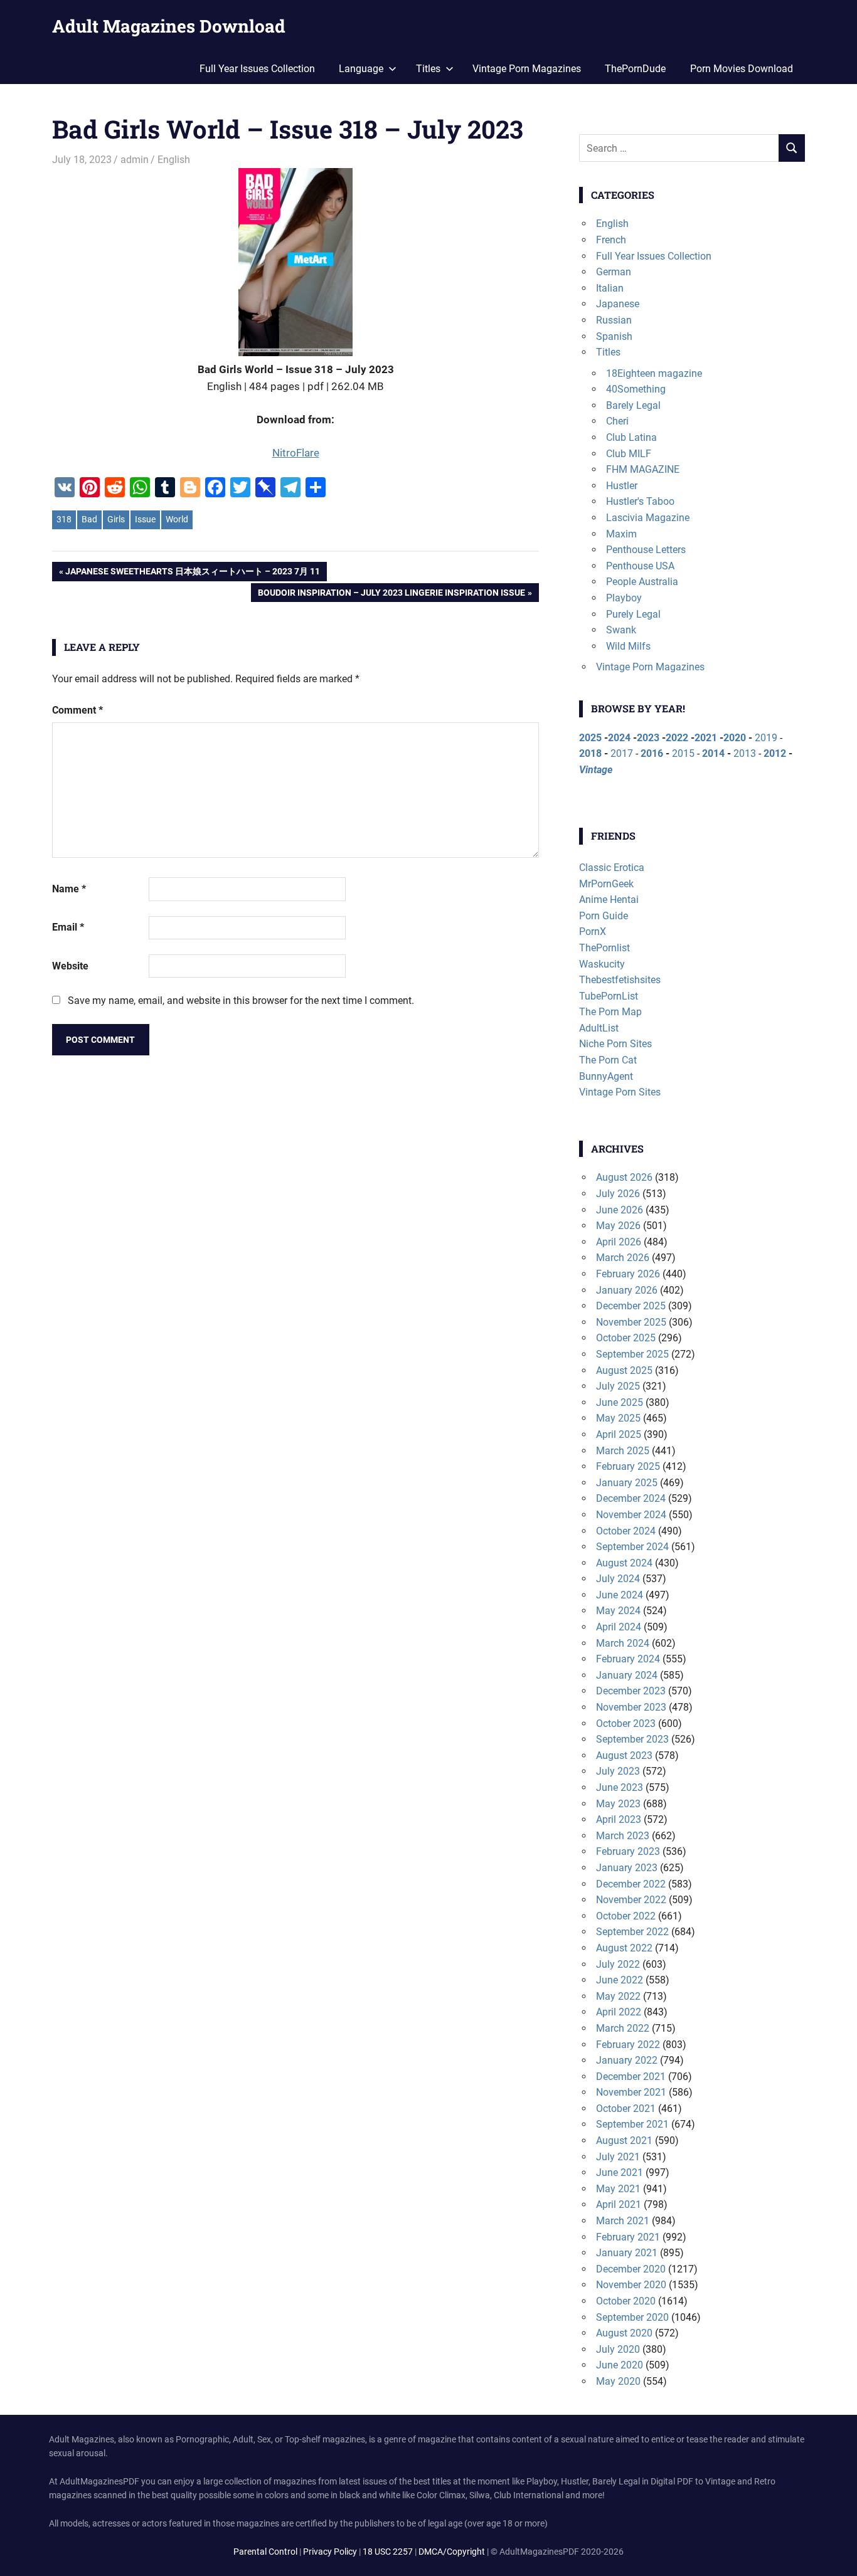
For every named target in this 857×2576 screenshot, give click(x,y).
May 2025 (618, 1418)
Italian (610, 288)
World (177, 519)
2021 (706, 738)
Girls (116, 519)
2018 (590, 753)
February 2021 (628, 2237)
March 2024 (623, 1643)
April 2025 (619, 1434)
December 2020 (631, 2269)
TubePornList (609, 996)
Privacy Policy (330, 2552)
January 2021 (627, 2253)
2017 (622, 753)
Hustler (622, 486)
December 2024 (631, 1498)
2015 (683, 753)
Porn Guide (604, 916)
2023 (648, 738)
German (614, 272)
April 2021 (619, 2204)
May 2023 (618, 1804)
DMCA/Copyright (452, 2552)
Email (68, 927)
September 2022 (632, 1932)
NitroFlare (296, 453)
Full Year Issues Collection (257, 69)
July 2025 (618, 1386)
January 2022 (627, 2060)
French (611, 240)
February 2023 (628, 1851)
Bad (89, 519)
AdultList (599, 1028)
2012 (775, 753)
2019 (766, 738)
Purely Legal (633, 614)
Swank (621, 630)
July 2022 (618, 1964)
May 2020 (618, 2381)
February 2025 (628, 1466)
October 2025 (626, 1338)
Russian (614, 320)
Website (70, 966)
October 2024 (626, 1531)
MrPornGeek (606, 884)
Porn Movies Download (742, 69)
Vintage (596, 770)
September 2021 (632, 2124)
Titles (608, 352)
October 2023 (626, 1723)
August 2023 (624, 1755)
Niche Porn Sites (615, 1044)
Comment (77, 710)
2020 (735, 738)
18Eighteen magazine (654, 373)
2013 (745, 753)
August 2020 (624, 2333)
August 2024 (624, 1563)
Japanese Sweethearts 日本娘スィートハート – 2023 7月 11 (192, 573)
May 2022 (618, 1996)
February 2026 (628, 1274)
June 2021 (620, 2172)
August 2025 (624, 1370)
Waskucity (602, 964)
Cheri (617, 421)
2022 (677, 738)
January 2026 (627, 1290)
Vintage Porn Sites (620, 1092)
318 (64, 519)
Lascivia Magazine (648, 518)
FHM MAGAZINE (643, 469)
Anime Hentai (609, 900)
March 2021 (623, 2221)
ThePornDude (635, 69)
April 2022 (619, 2012)
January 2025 (627, 1483)
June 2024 (620, 1595)
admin (135, 160)
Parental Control (265, 2552)
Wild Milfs (628, 646)
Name (69, 889)
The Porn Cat (608, 1060)
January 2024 (627, 1675)
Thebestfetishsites (620, 980)
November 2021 (631, 2092)
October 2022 (626, 1916)
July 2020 (618, 2349)
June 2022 (620, 1980)
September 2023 (632, 1739)
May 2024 (618, 1611)
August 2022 (624, 1948)
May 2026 (618, 1226)
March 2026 (623, 1258)
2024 (619, 738)
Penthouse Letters (646, 550)
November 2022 (631, 1900)
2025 (590, 738)
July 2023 (618, 1771)
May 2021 (618, 2189)
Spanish (614, 336)
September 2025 (632, 1354)
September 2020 (632, 2317)
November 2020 (631, 2285)
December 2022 (631, 1884)
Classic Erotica (612, 868)
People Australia (642, 582)
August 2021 (624, 2141)
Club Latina (631, 437)
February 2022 (628, 2045)
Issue (145, 519)
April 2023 (619, 1819)
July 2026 (618, 1194)
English (174, 160)
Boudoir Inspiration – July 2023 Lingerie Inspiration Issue (391, 595)
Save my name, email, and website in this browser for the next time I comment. (241, 1000)
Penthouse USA (640, 566)
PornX (593, 932)
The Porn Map (610, 1012)
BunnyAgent (606, 1076)
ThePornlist (604, 948)
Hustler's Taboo (640, 501)
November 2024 (631, 1515)
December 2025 (631, 1306)
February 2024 (628, 1659)
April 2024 (619, 1627)
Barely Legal (633, 405)
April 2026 (619, 1242)
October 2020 (626, 2301)
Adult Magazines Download (169, 26)
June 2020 (620, 2365)
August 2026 (624, 1177)
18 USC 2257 (388, 2552)
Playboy (624, 598)
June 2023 (620, 1787)
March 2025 (623, 1451)
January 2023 (627, 1868)
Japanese (618, 304)
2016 (652, 753)
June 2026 (620, 1210)
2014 (713, 753)
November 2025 (631, 1322)
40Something (636, 389)
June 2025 (620, 1402)
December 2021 (631, 2077)
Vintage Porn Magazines (527, 69)
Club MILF (629, 454)
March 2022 (623, 2028)
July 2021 (618, 2157)
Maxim (621, 534)
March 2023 (623, 1836)
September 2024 (632, 1547)
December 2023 (631, 1691)
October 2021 (626, 2109)
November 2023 (631, 1707)
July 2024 (618, 1579)
